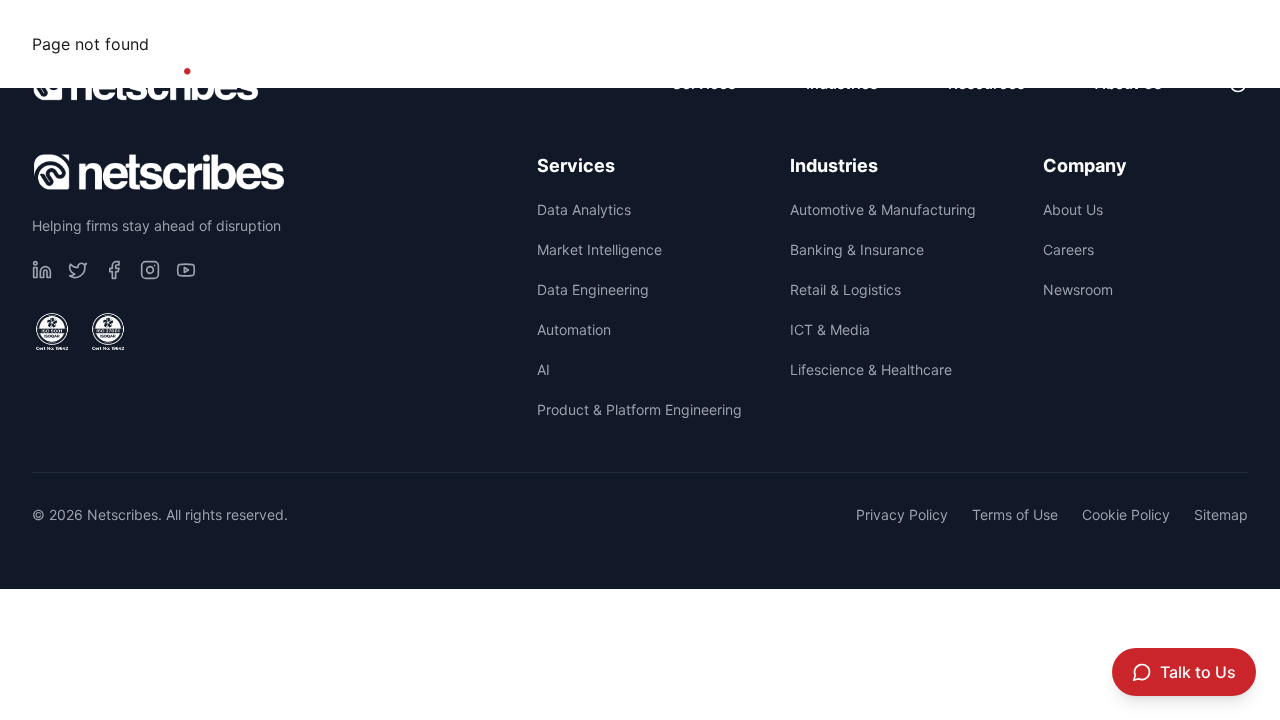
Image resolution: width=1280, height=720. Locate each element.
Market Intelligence (599, 249)
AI (543, 369)
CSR (957, 25)
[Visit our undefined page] (42, 270)
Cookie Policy (1126, 514)
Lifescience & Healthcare (871, 369)
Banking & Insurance (857, 249)
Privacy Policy (902, 514)
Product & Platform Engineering (639, 409)
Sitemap (1221, 514)
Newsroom (1197, 25)
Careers (1066, 25)
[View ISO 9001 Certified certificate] (52, 332)
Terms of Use (1015, 514)
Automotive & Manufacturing (883, 209)
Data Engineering (593, 289)
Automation (574, 329)
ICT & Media (830, 329)
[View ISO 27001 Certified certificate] (108, 332)
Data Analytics (584, 209)
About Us (1073, 209)
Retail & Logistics (845, 289)
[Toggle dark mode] (1238, 84)
